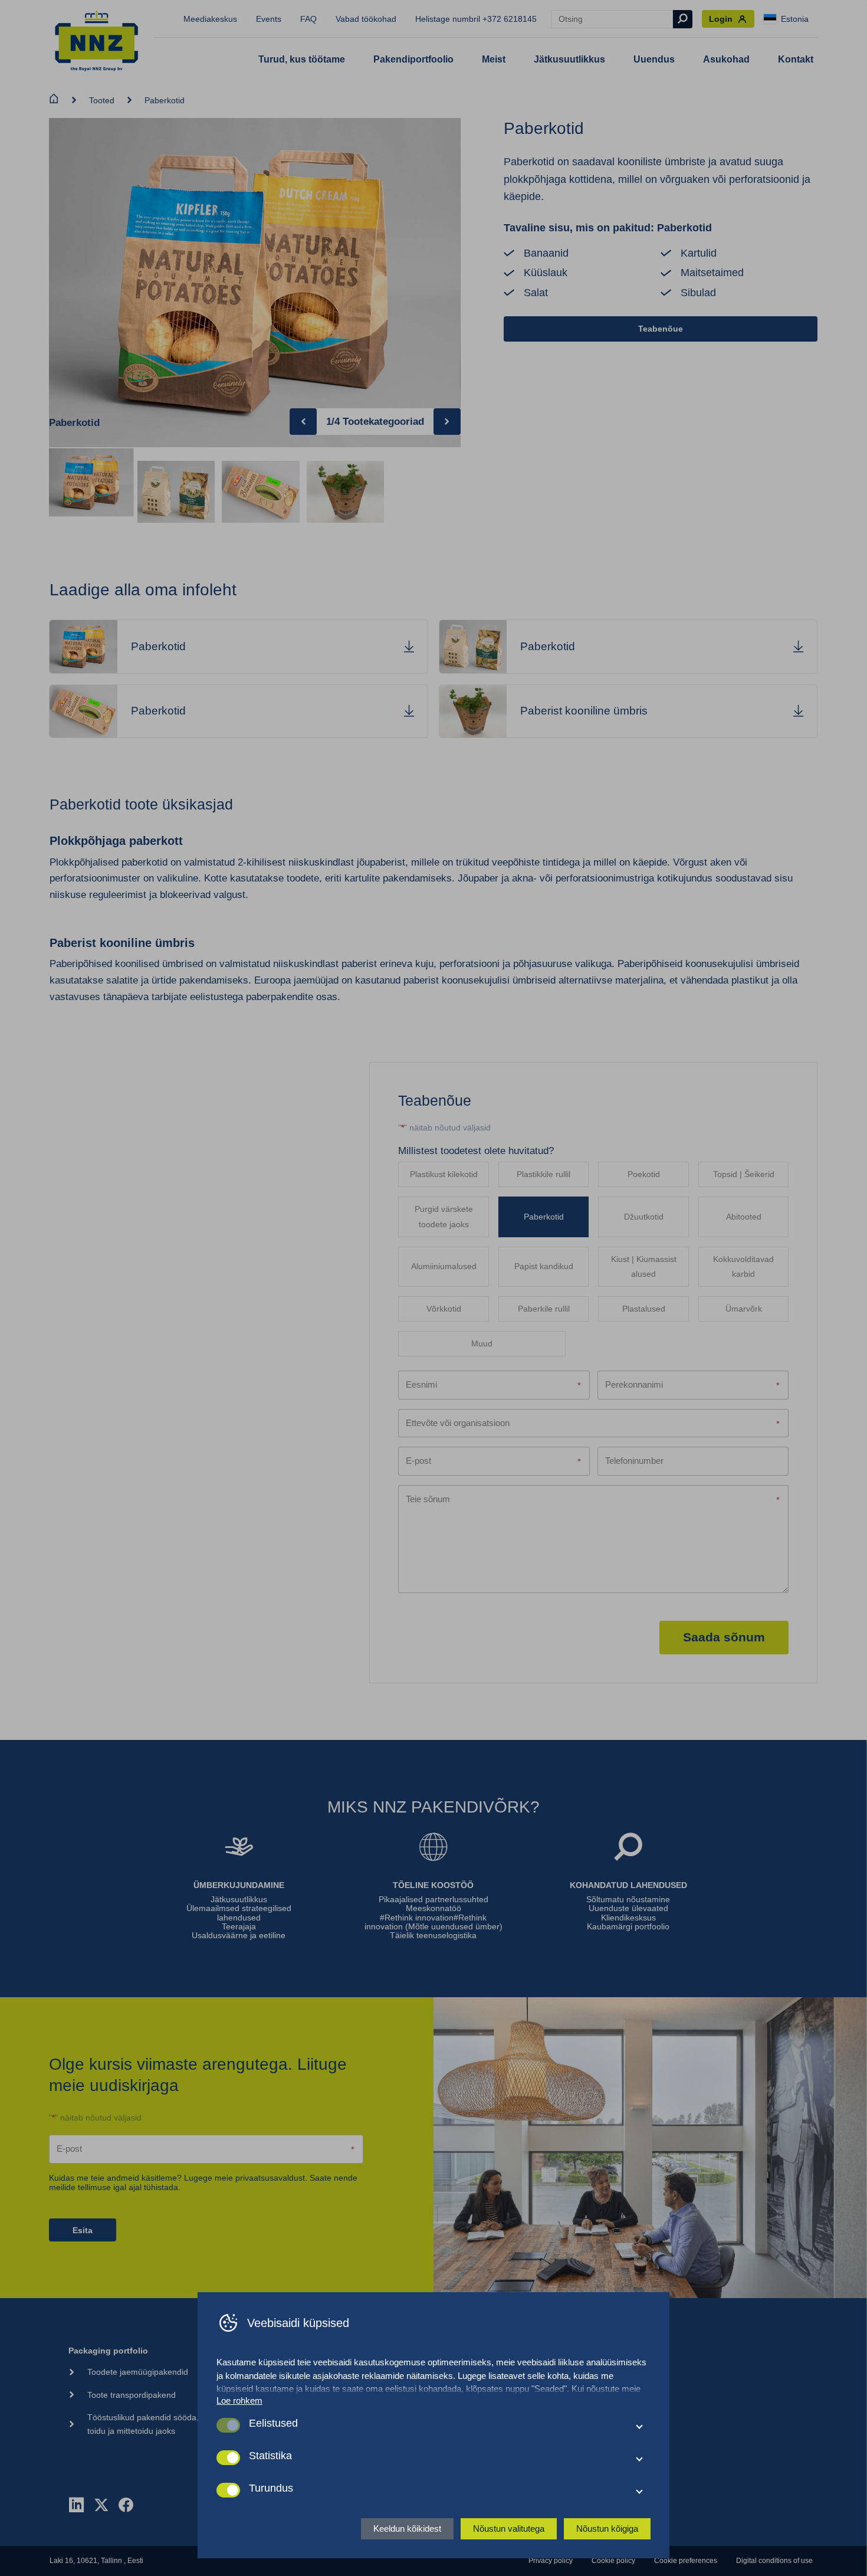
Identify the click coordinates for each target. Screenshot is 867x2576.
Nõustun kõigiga (607, 2529)
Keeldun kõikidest (407, 2529)
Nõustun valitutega (509, 2529)
